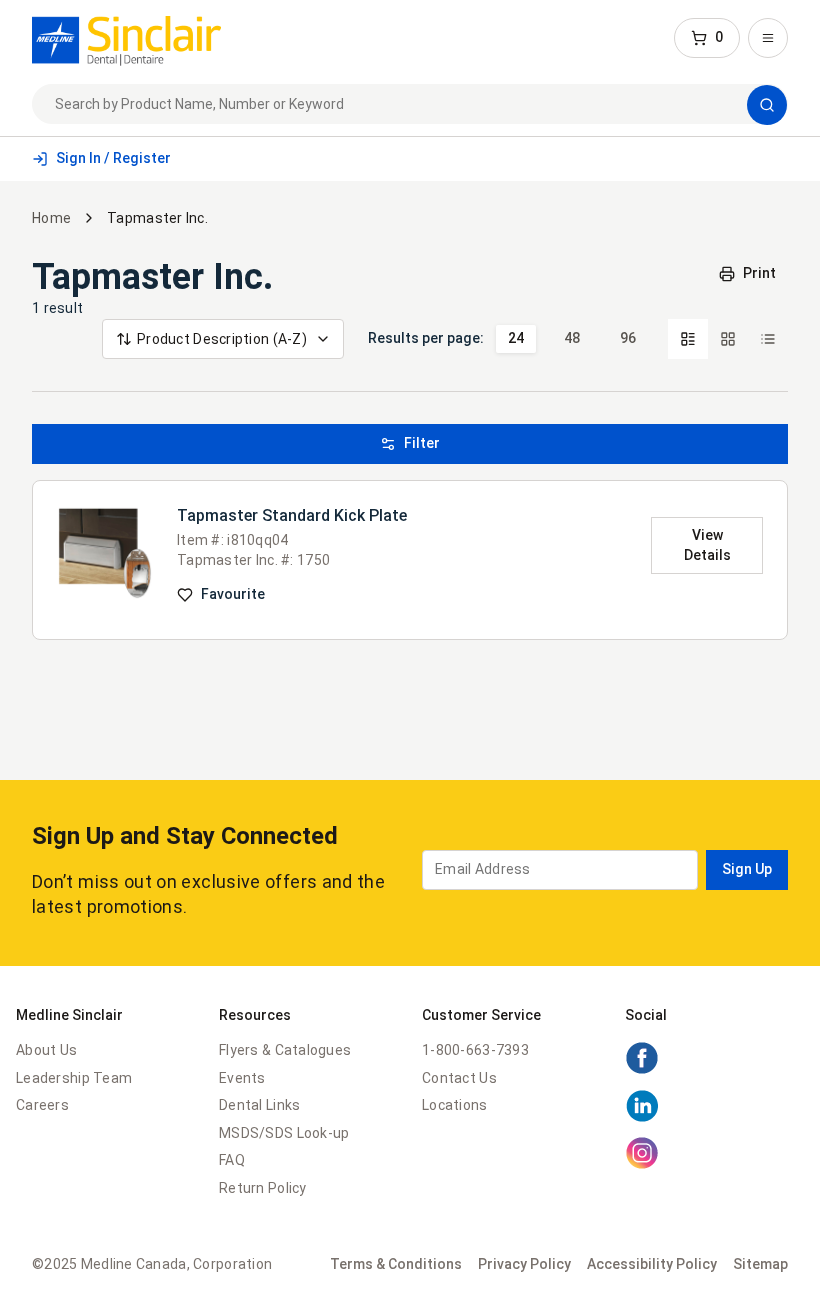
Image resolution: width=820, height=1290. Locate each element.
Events (242, 1078)
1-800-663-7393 (475, 1050)
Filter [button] (422, 443)
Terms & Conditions (396, 1264)
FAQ (232, 1160)
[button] (707, 38)
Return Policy (263, 1188)
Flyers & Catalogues (285, 1050)
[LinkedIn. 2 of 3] (642, 1118)
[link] (126, 38)
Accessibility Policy (652, 1264)
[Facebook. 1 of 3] (642, 1070)
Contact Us (459, 1078)
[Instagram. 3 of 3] (642, 1165)
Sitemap (760, 1264)
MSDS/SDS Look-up (284, 1133)
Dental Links (259, 1105)
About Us (46, 1050)
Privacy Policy (524, 1264)
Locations (455, 1105)
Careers (42, 1105)
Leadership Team (74, 1078)
